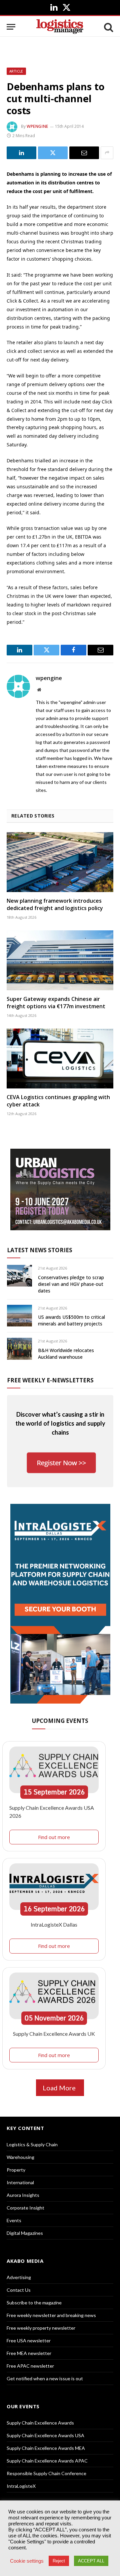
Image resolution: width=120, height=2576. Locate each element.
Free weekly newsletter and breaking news (51, 2315)
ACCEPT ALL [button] (91, 2561)
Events (14, 2220)
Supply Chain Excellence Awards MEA (46, 2448)
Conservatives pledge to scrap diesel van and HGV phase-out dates (71, 1284)
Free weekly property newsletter (41, 2328)
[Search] (108, 27)
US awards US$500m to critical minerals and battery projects (71, 1320)
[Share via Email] (84, 153)
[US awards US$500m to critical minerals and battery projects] (19, 1316)
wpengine (37, 126)
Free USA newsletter (29, 2341)
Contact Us (19, 2290)
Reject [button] (59, 2561)
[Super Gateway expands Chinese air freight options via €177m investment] (60, 960)
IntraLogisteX (21, 2486)
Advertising (19, 2277)
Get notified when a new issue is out (45, 2378)
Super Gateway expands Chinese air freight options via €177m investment (56, 1003)
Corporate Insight (25, 2208)
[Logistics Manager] (60, 27)
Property (16, 2170)
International (20, 2182)
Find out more (54, 1837)
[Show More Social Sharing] (107, 153)
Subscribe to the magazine (34, 2303)
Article (16, 71)
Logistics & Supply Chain (32, 2144)
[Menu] (11, 27)
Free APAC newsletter (30, 2366)
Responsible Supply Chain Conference (46, 2473)
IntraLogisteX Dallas (54, 1924)
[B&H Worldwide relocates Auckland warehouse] (19, 1349)
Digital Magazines (25, 2233)
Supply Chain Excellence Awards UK (54, 2034)
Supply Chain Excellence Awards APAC (47, 2461)
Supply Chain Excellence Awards (40, 2423)
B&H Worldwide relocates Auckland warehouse (66, 1354)
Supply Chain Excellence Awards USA (45, 2435)
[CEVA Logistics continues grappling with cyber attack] (60, 1058)
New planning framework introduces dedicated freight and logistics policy (55, 904)
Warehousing (20, 2157)
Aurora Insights (23, 2195)
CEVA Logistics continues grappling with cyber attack (58, 1101)
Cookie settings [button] (27, 2561)
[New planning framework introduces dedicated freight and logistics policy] (60, 862)
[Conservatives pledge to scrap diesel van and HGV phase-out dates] (19, 1276)
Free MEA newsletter (29, 2353)
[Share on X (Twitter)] (53, 153)
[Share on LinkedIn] (21, 153)
